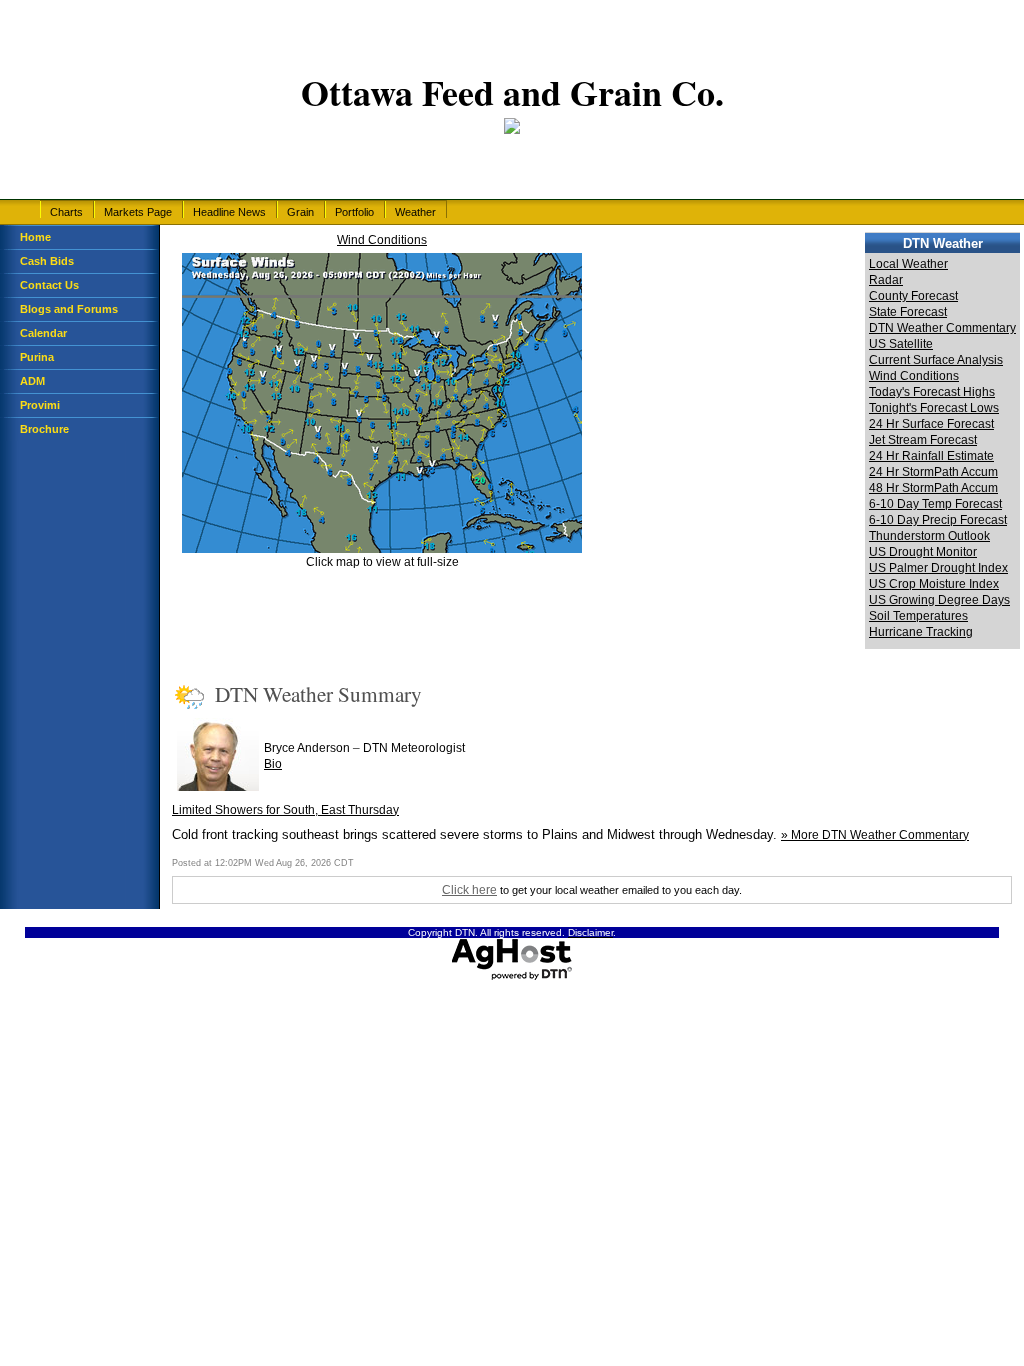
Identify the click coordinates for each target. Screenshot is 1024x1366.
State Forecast (908, 312)
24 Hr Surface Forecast (931, 424)
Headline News (229, 212)
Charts (66, 212)
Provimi (40, 405)
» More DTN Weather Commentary (875, 835)
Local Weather (908, 264)
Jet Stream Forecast (923, 440)
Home (35, 237)
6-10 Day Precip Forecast (938, 520)
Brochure (44, 429)
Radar (886, 280)
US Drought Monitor (923, 552)
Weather (415, 212)
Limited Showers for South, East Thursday (285, 810)
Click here (469, 890)
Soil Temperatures (918, 616)
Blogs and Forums (69, 309)
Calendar (43, 333)
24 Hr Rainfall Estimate (931, 456)
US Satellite (901, 344)
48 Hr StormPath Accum (933, 488)
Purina (37, 357)
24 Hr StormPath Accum (933, 472)
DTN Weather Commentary (942, 328)
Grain (300, 212)
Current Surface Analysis (936, 360)
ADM (32, 381)
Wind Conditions (382, 240)
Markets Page (138, 212)
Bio (273, 764)
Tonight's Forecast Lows (934, 408)
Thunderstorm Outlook (929, 536)
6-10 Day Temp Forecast (935, 504)
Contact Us (49, 285)
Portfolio (354, 212)
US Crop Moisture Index (934, 584)
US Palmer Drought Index (938, 568)
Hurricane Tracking (921, 632)
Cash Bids (47, 261)
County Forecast (913, 296)
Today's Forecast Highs (932, 392)
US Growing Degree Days (939, 600)
